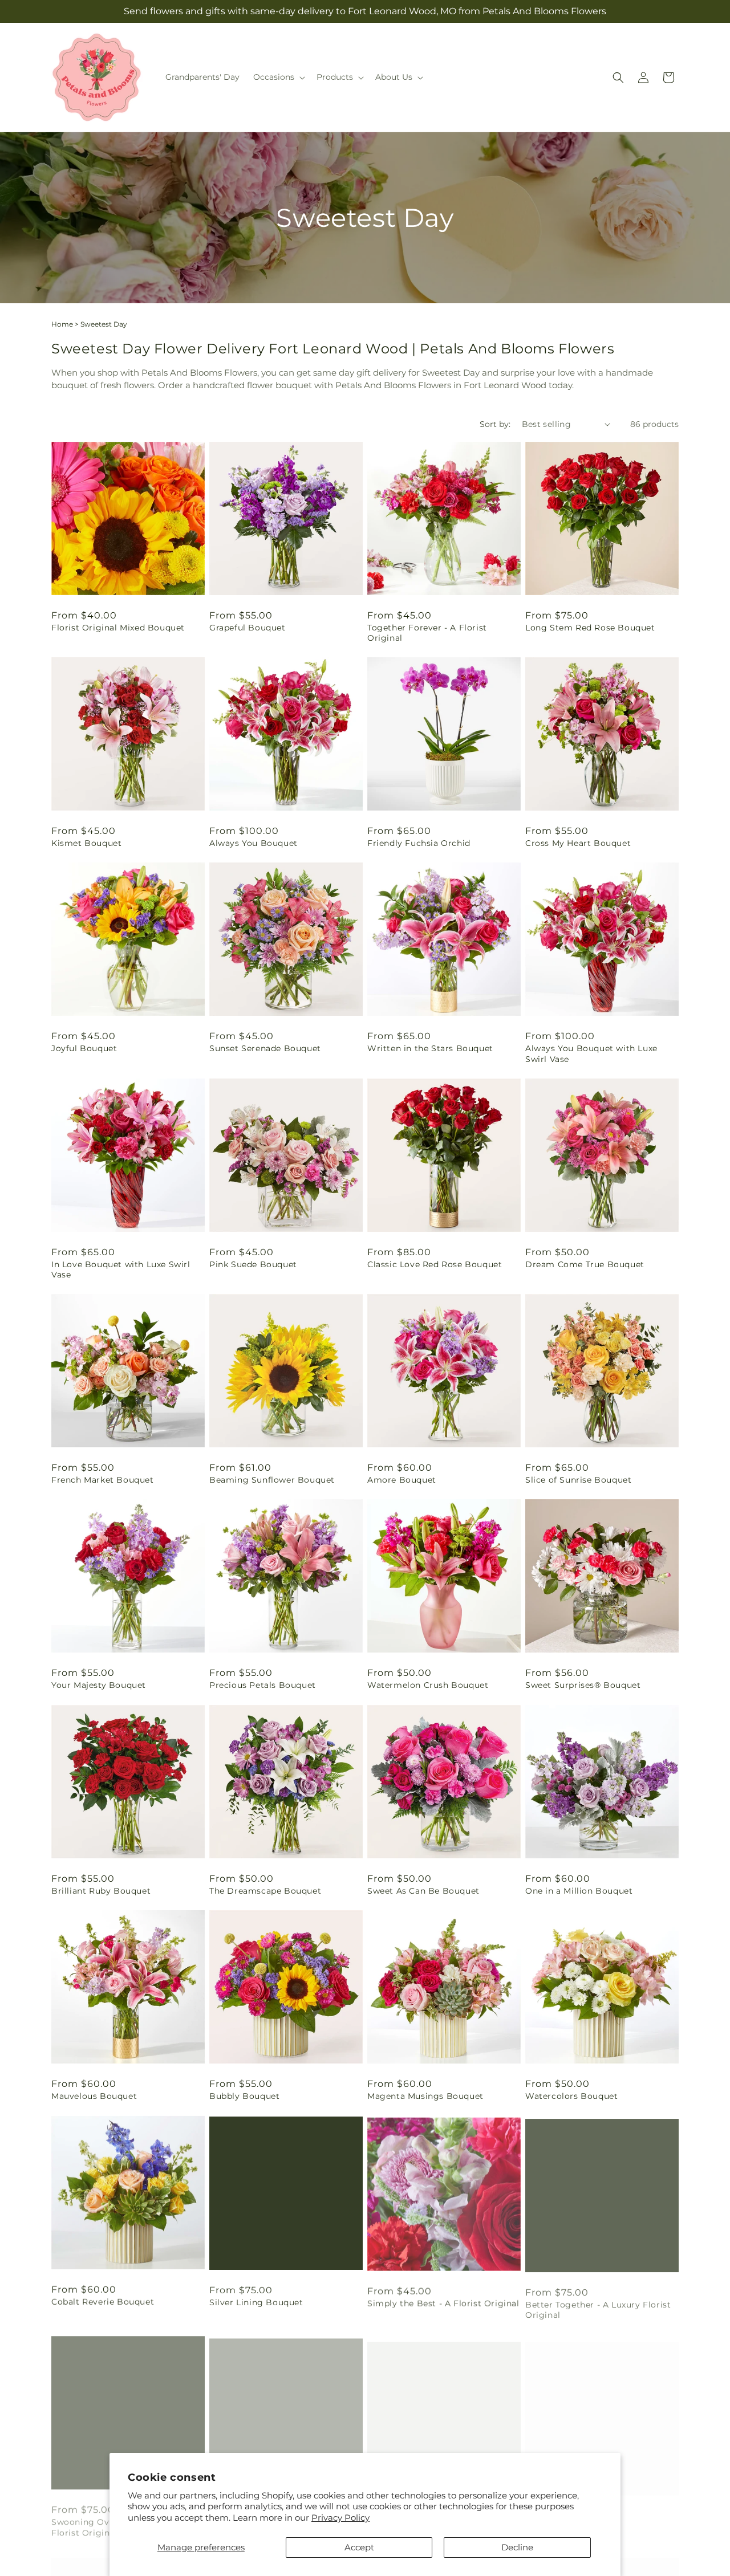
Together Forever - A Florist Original (427, 633)
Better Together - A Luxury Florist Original (598, 2306)
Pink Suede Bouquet (253, 1264)
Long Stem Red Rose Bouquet (590, 628)
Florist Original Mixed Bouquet (118, 628)
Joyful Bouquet (84, 1048)
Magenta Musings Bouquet (425, 2096)
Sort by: (495, 424)
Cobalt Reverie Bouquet (103, 2301)
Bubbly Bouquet (244, 2096)
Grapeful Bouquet (248, 628)
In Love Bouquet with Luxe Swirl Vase (121, 1269)
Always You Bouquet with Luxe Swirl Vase (591, 1053)
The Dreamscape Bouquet (265, 1891)
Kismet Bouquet (86, 843)
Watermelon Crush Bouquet (428, 1685)
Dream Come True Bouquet (585, 1264)
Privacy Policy (340, 2518)
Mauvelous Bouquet (94, 2096)
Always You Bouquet (254, 843)
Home (62, 324)
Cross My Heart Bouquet (578, 843)
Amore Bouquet (402, 1480)
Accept (359, 2547)
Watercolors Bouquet (571, 2096)
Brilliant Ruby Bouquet (101, 1891)
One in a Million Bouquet (579, 1891)
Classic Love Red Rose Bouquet (435, 1264)
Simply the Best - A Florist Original (443, 2301)
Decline (517, 2547)
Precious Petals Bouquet (263, 1685)
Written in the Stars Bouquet (430, 1048)
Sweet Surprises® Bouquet (583, 1685)
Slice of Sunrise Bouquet (578, 1480)
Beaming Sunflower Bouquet (272, 1480)
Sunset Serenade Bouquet (265, 1048)
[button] (278, 77)
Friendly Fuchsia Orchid (419, 843)
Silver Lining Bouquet (256, 2301)
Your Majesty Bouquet (99, 1685)
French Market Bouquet (103, 1480)
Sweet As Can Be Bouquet (423, 1891)
